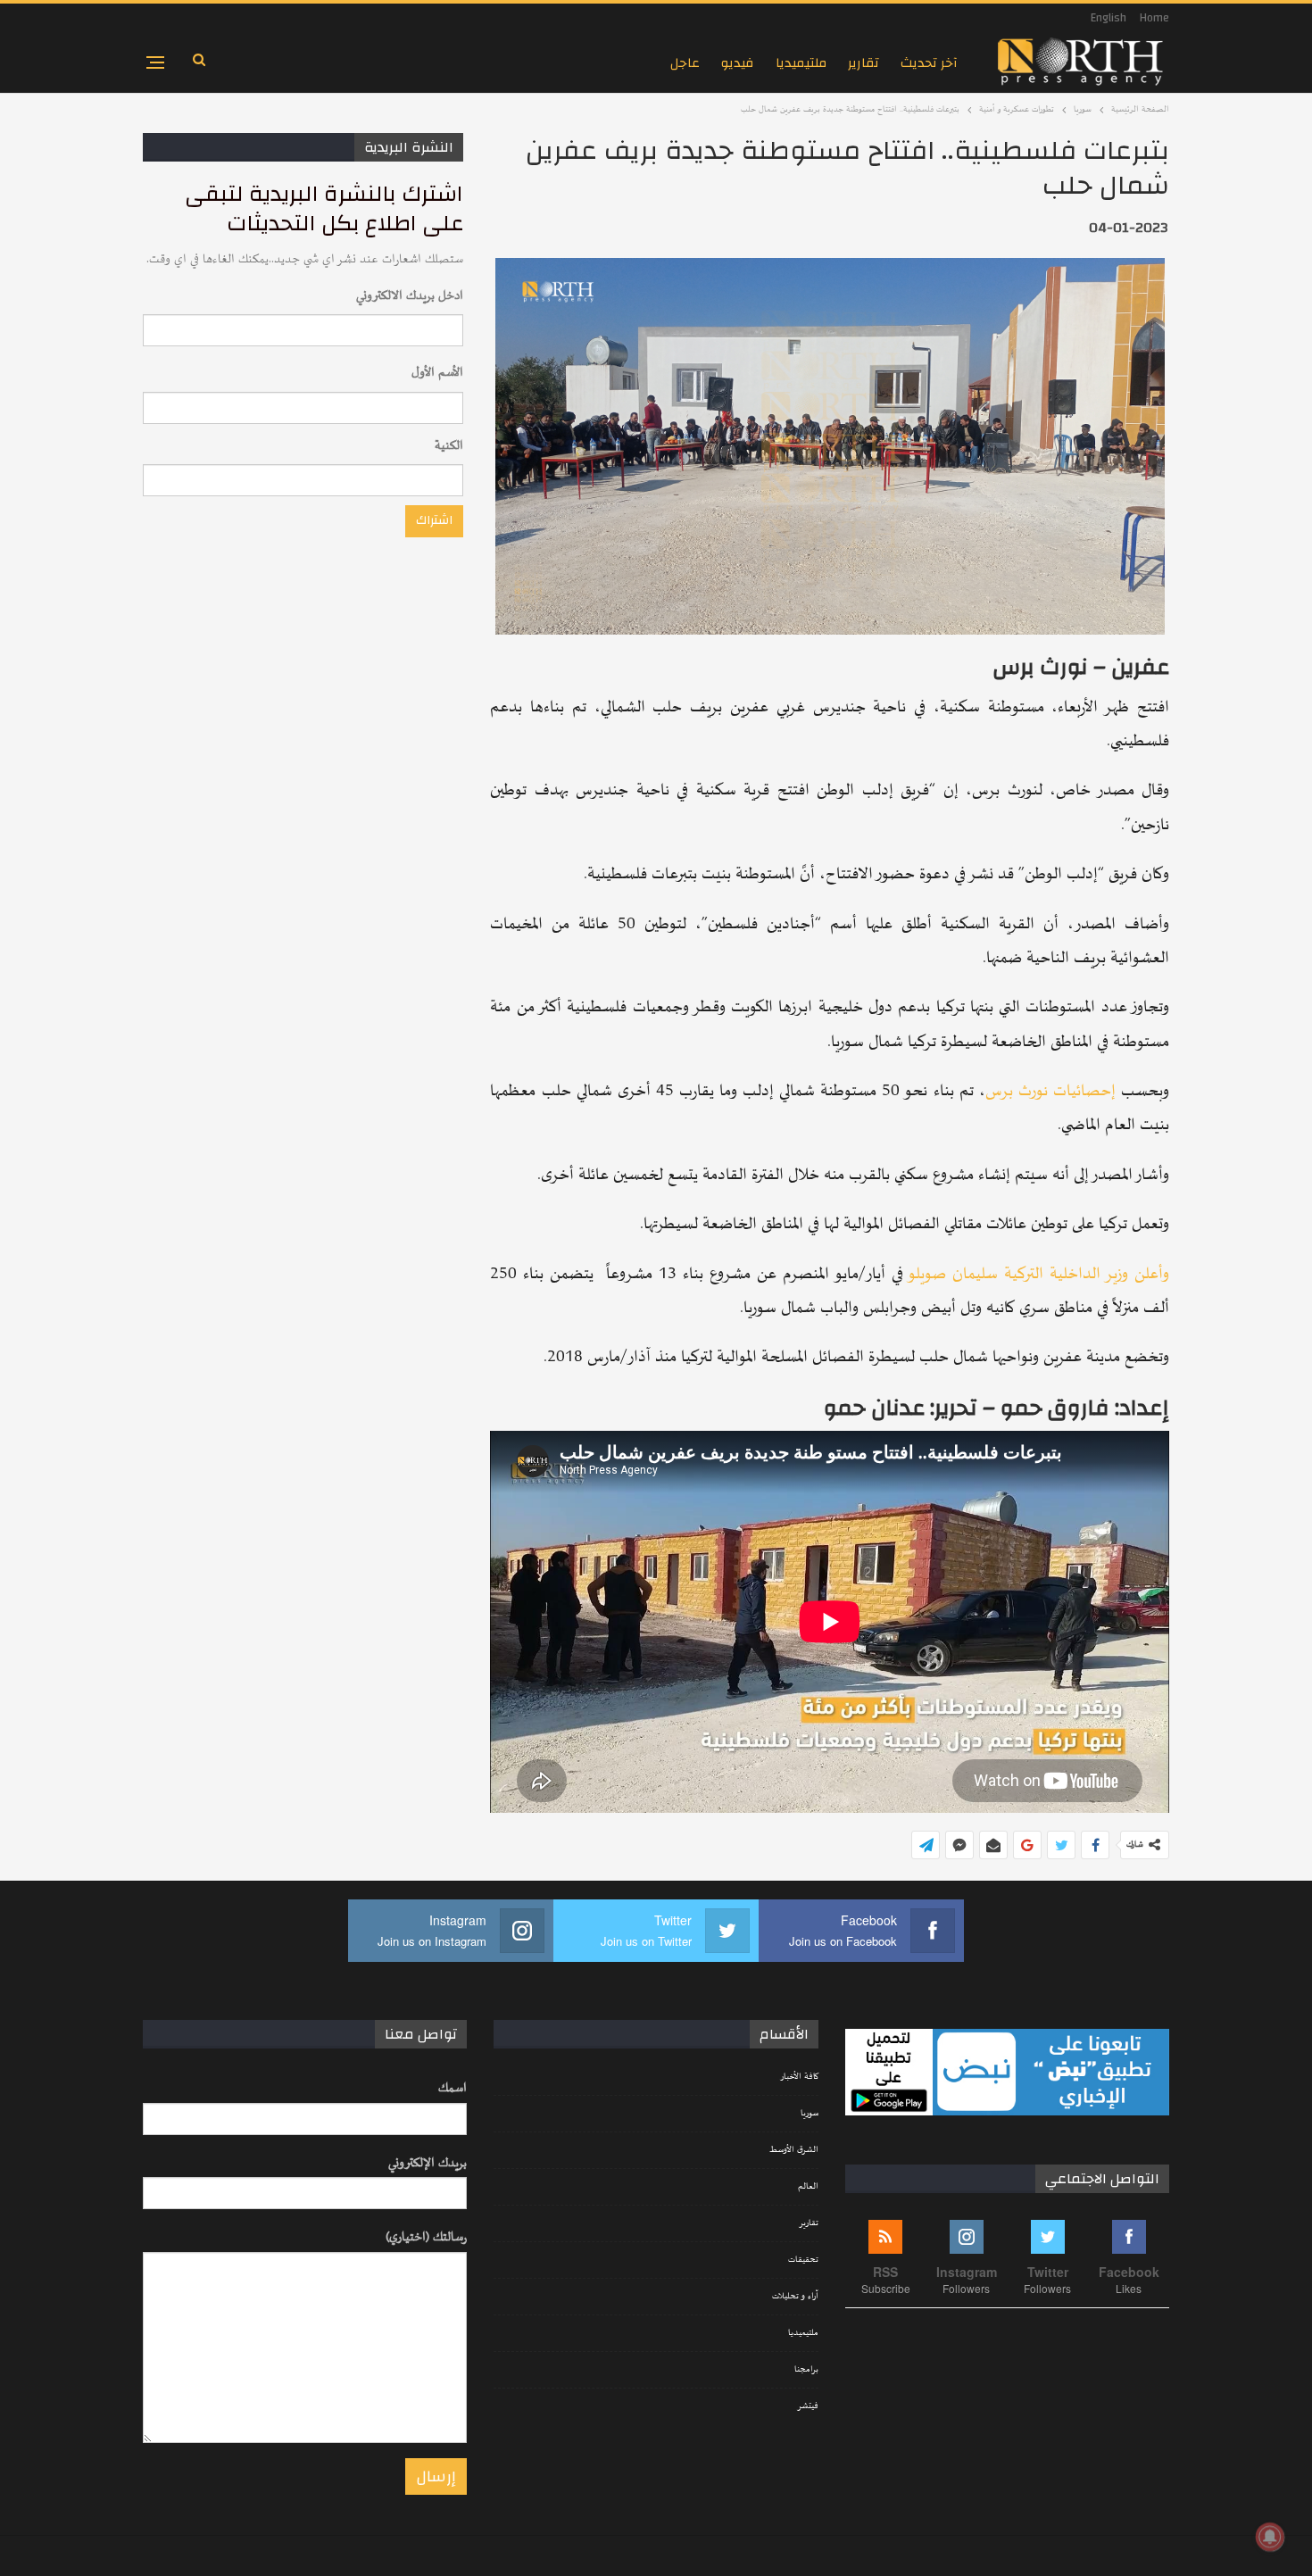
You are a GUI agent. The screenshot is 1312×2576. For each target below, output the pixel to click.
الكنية (449, 446)
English (1109, 18)
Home (1154, 18)
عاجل (685, 63)
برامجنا (806, 2370)
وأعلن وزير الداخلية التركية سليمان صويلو (1039, 1274)
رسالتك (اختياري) (426, 2237)
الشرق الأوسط (794, 2150)
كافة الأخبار (799, 2077)
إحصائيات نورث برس (1050, 1091)
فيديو (738, 63)
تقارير (864, 63)
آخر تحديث (929, 63)
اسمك (453, 2088)
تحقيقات (803, 2260)
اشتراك (434, 520)
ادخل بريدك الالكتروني (410, 296)
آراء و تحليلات (795, 2297)
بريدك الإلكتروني (428, 2163)
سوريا (810, 2114)
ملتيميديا (801, 63)
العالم (808, 2187)
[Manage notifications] (1270, 2537)
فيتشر (808, 2406)
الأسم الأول (437, 373)
